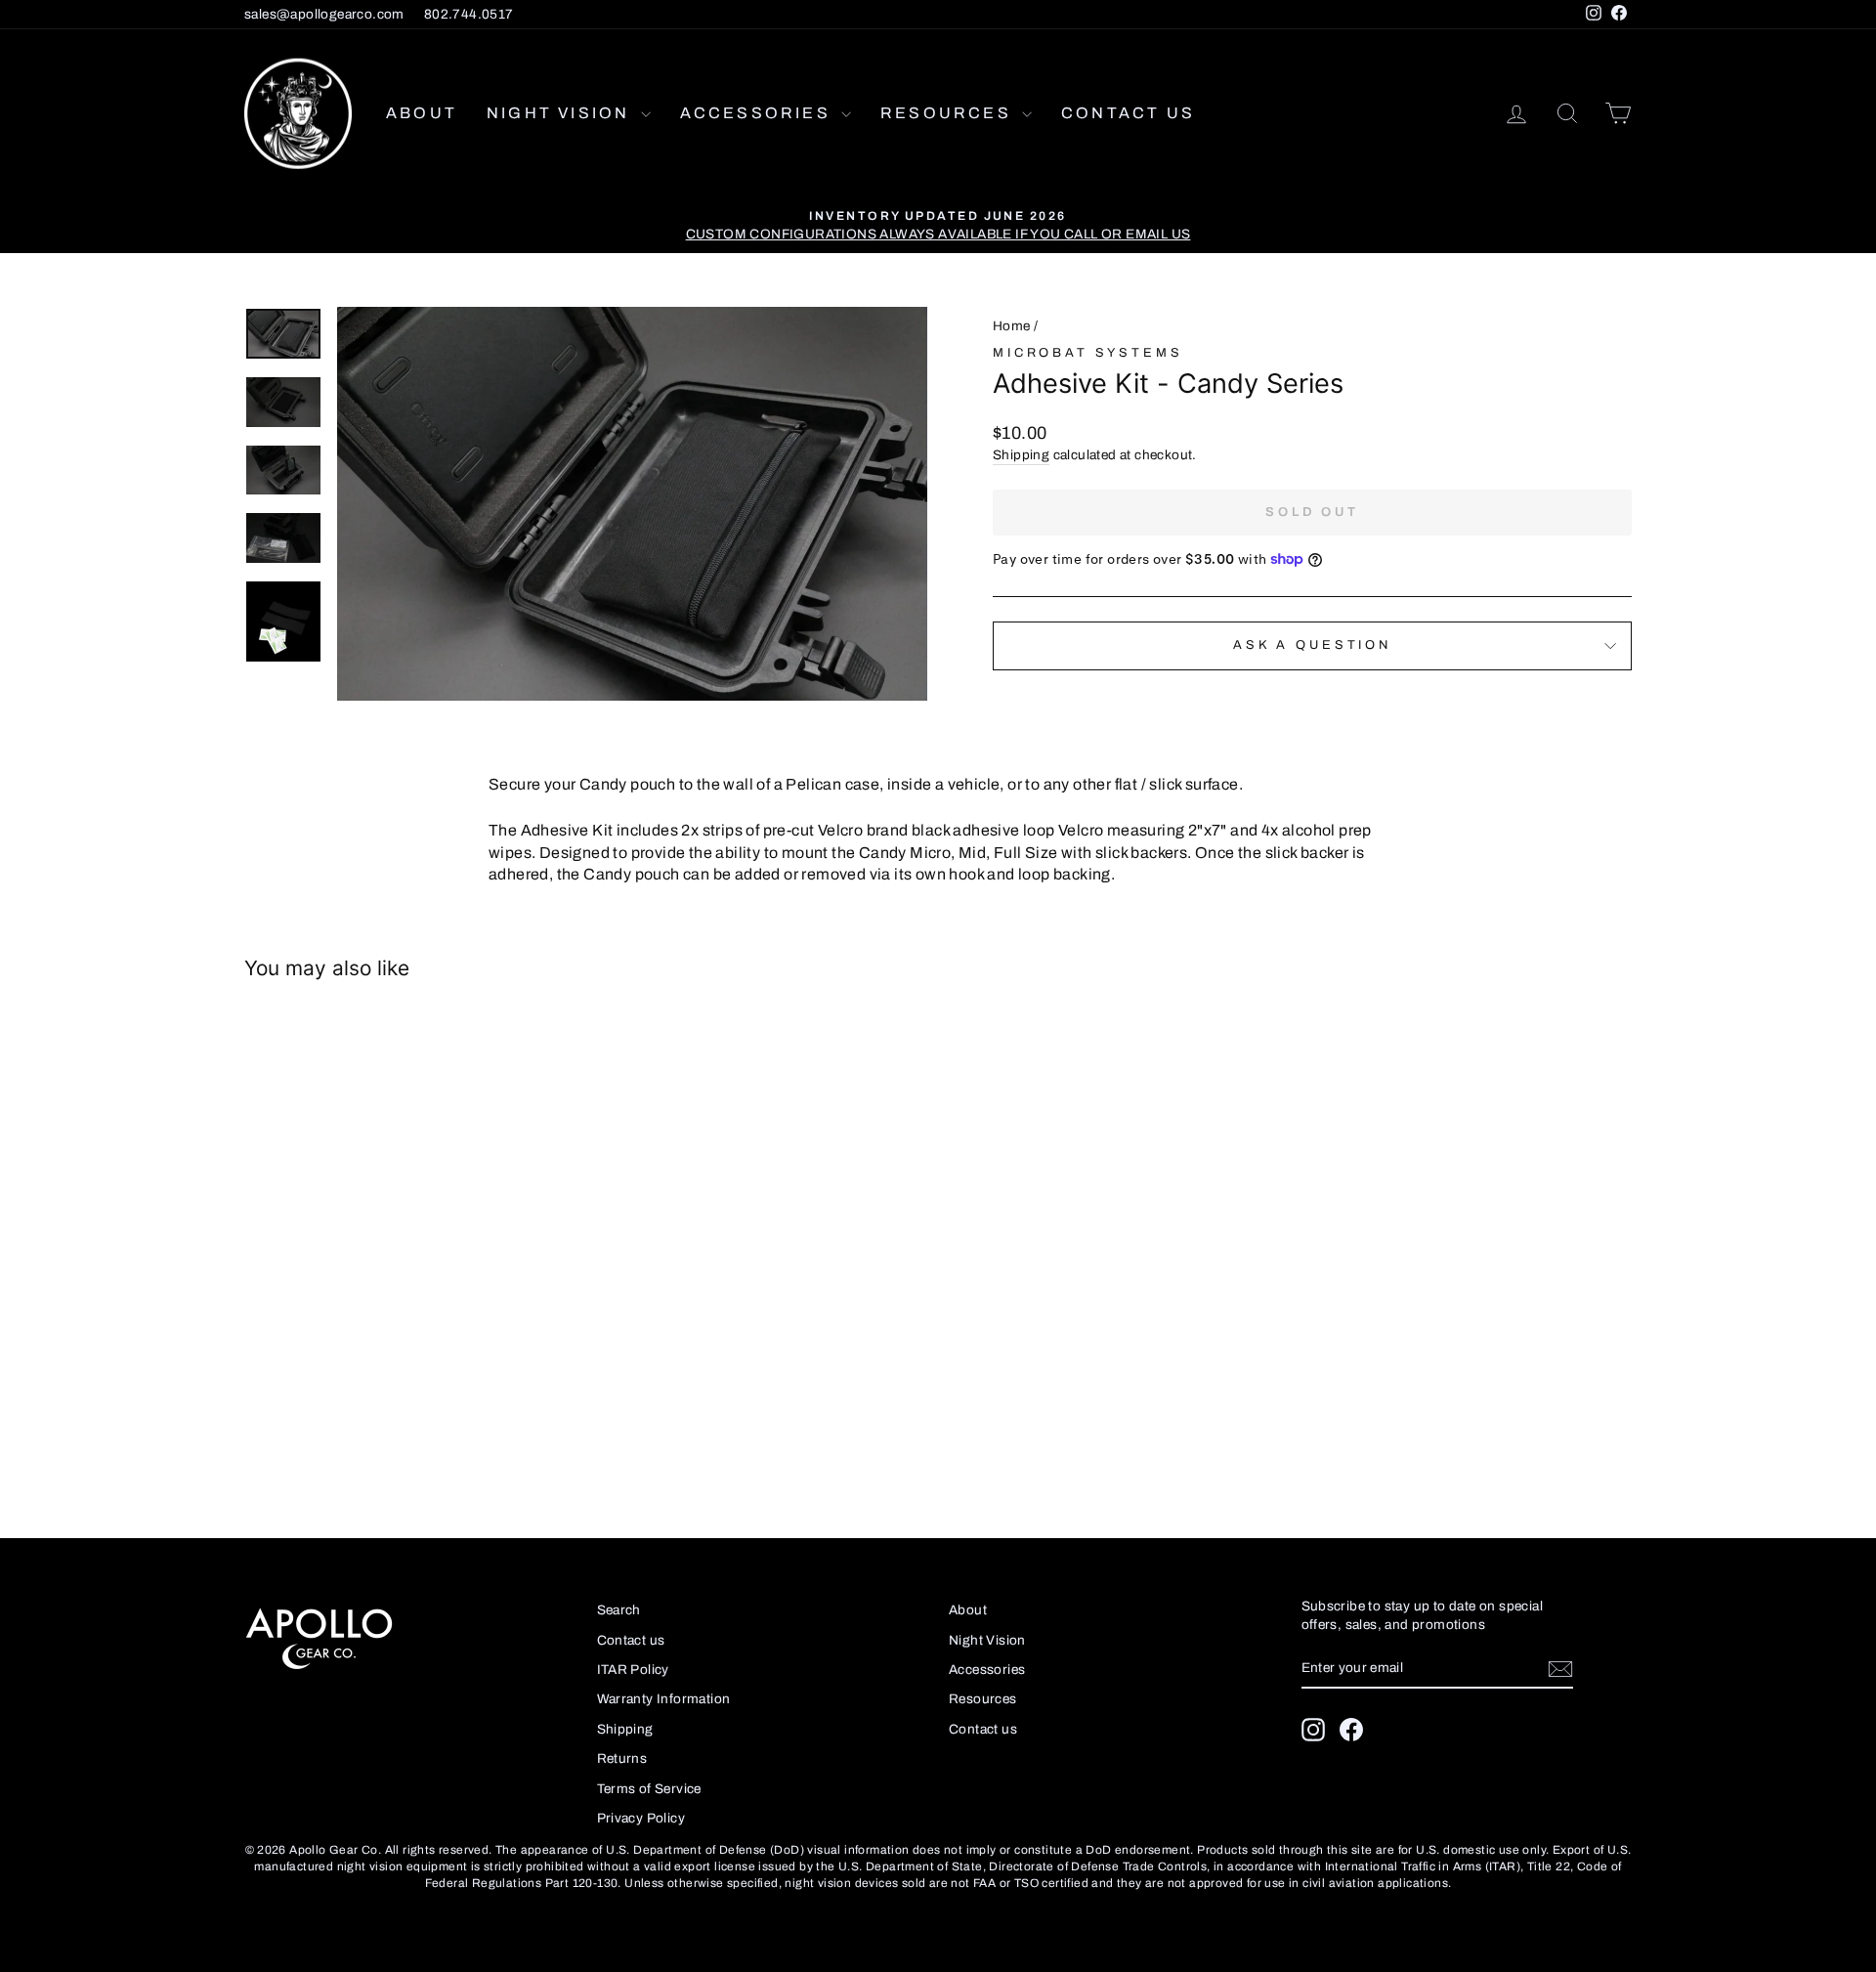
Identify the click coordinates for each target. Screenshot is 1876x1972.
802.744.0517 (469, 14)
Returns (622, 1758)
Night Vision (561, 113)
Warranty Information (664, 1699)
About (422, 113)
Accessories (758, 113)
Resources (949, 113)
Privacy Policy (641, 1818)
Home (1012, 326)
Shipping (1021, 455)
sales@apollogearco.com (324, 14)
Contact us (1128, 113)
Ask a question (1312, 645)
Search (619, 1610)
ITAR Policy (633, 1670)
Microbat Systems (1087, 353)
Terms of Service (649, 1789)
